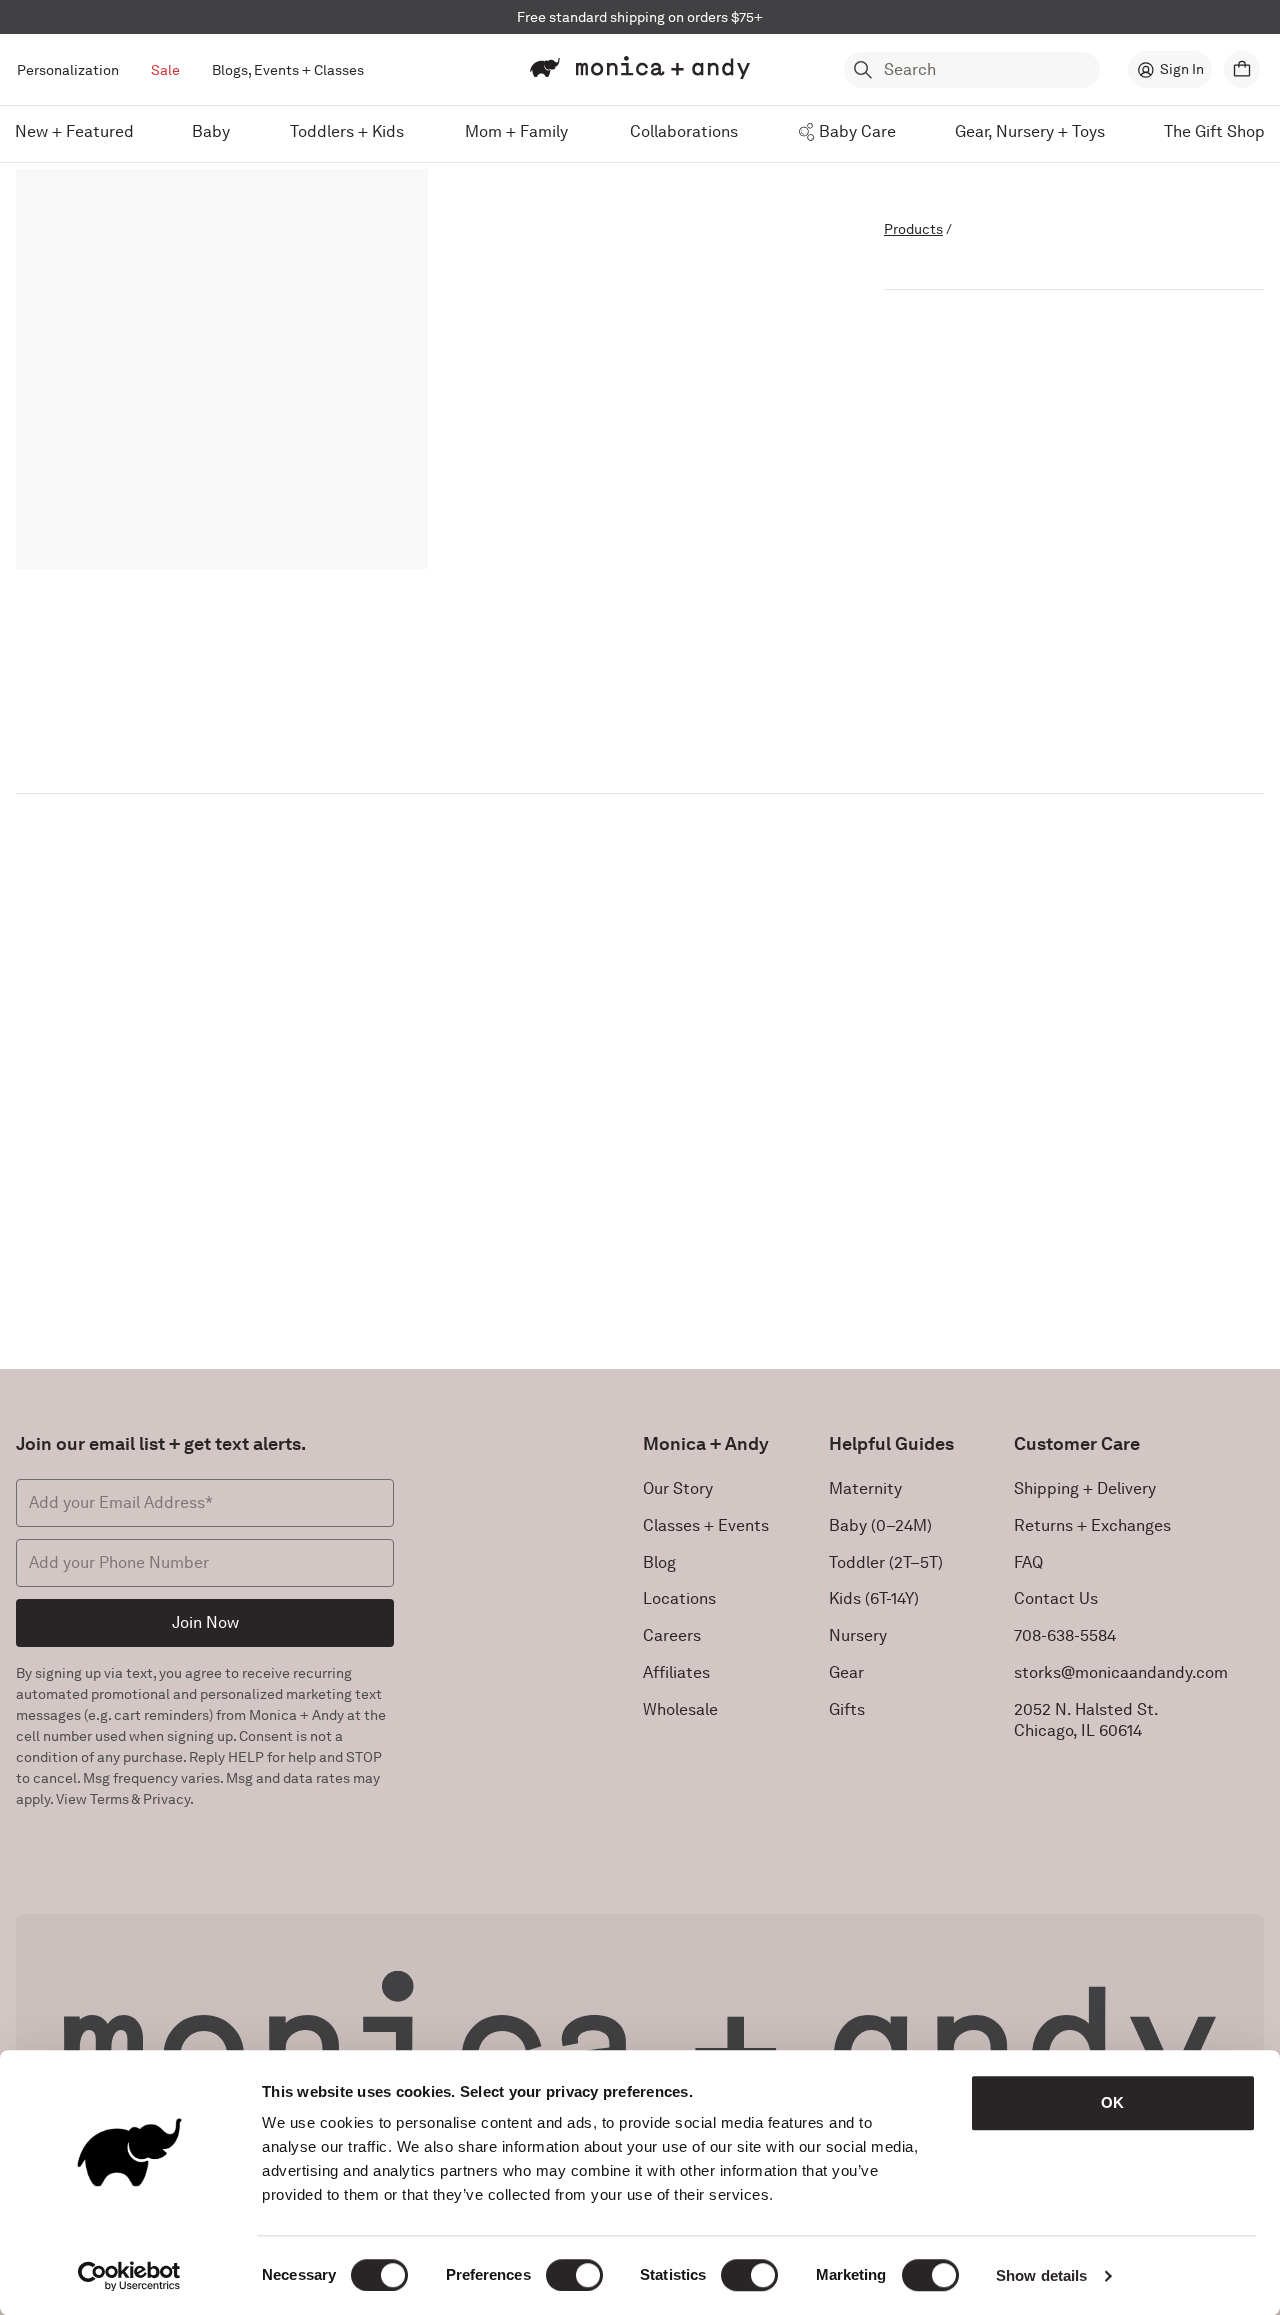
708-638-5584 (1065, 1635)
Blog (659, 1562)
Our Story (678, 1488)
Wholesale (680, 1709)
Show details (1041, 2275)
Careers (672, 1635)
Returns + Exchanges (1092, 1525)
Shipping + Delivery (1085, 1488)
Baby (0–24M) (880, 1525)
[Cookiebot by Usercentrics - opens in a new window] (129, 2276)
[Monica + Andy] (640, 68)
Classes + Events (706, 1525)
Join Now (205, 1622)
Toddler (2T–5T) (886, 1562)
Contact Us (1056, 1598)
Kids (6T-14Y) (874, 1598)
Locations (679, 1598)
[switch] (574, 2275)
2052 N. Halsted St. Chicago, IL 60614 (1086, 1720)
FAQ (1028, 1562)
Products (913, 229)
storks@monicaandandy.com (1121, 1672)
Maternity (865, 1488)
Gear (846, 1672)
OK (1112, 2102)
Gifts (847, 1709)
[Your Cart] (1242, 69)
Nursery (858, 1635)
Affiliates (676, 1672)
